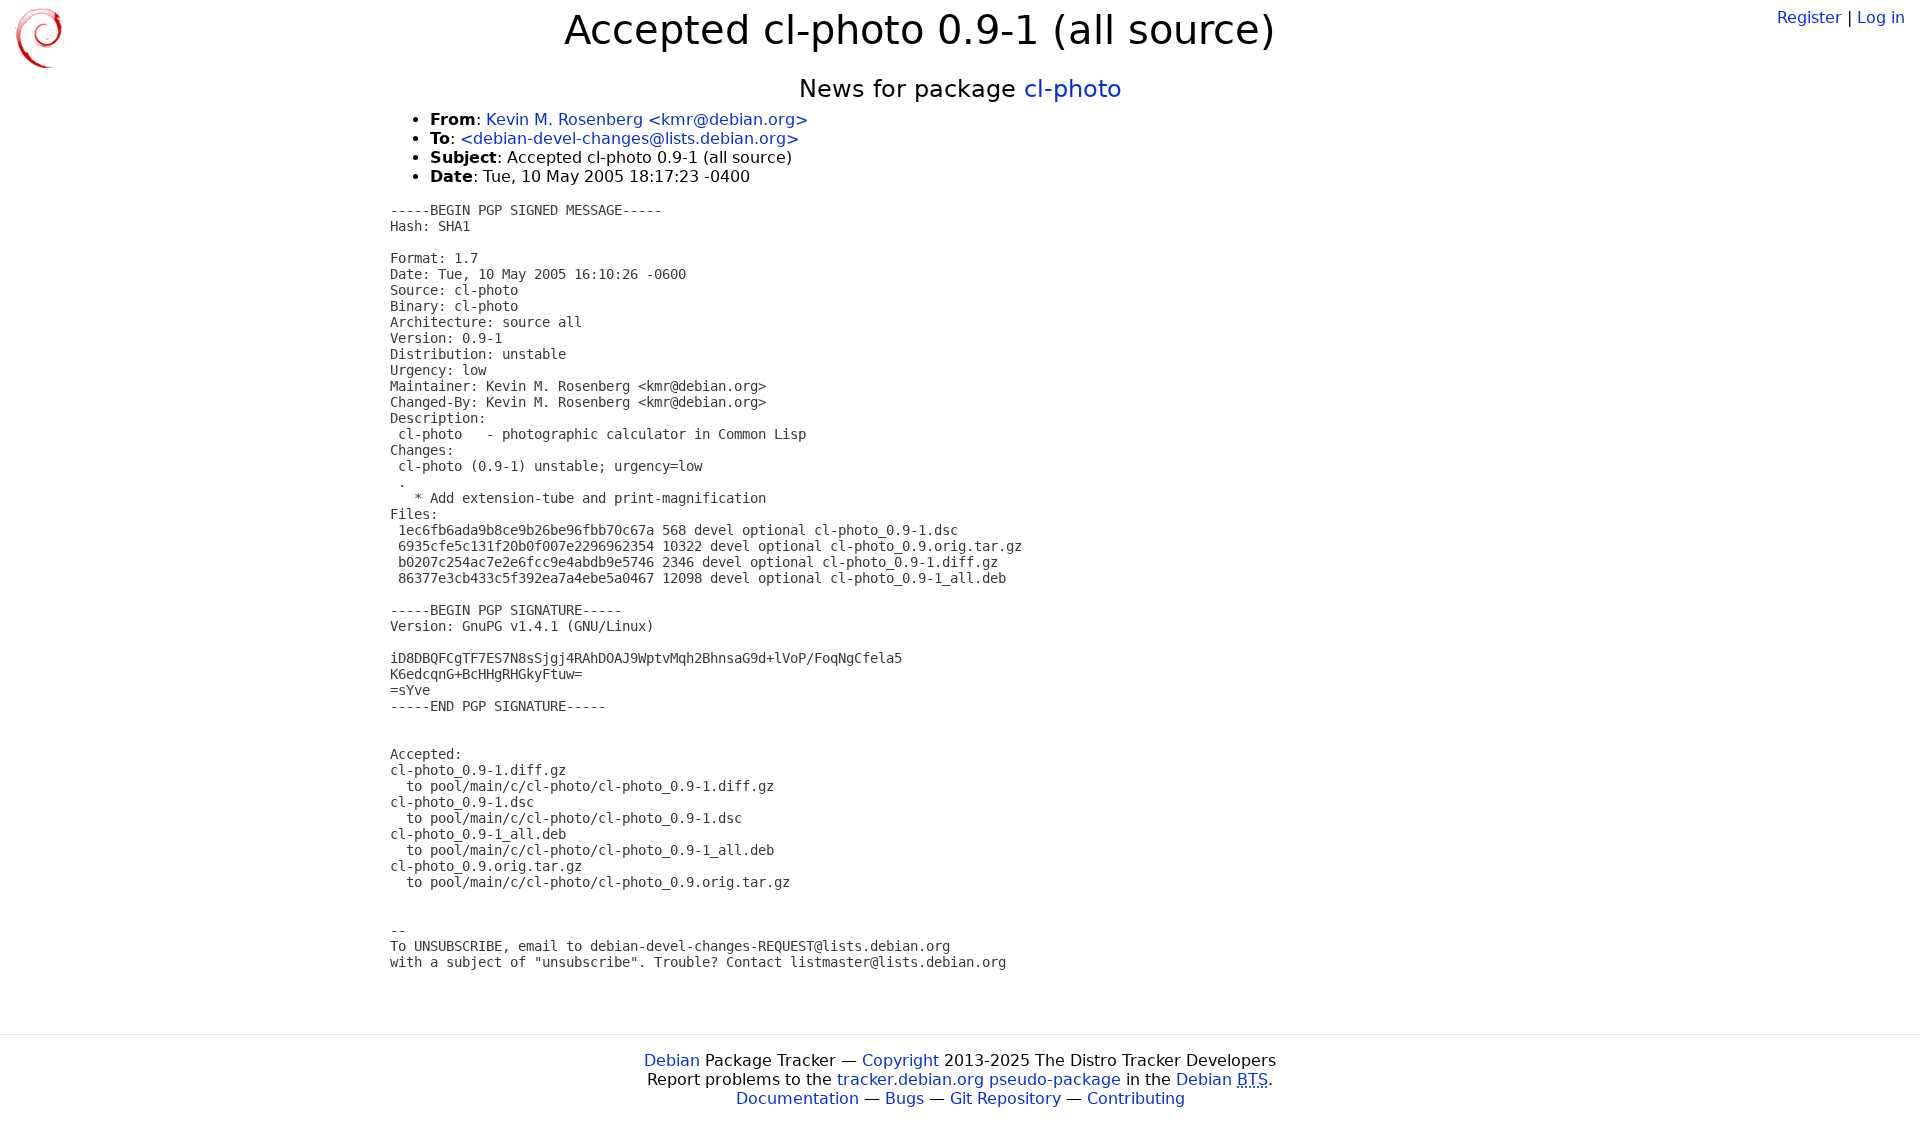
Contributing (1136, 1098)
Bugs (904, 1098)
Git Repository (1005, 1098)
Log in (1881, 17)
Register (1809, 17)
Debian (672, 1060)
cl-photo (1073, 89)
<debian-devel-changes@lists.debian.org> (629, 138)
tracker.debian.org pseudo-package (979, 1079)
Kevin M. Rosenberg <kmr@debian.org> (647, 119)
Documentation (797, 1098)
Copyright (900, 1060)
